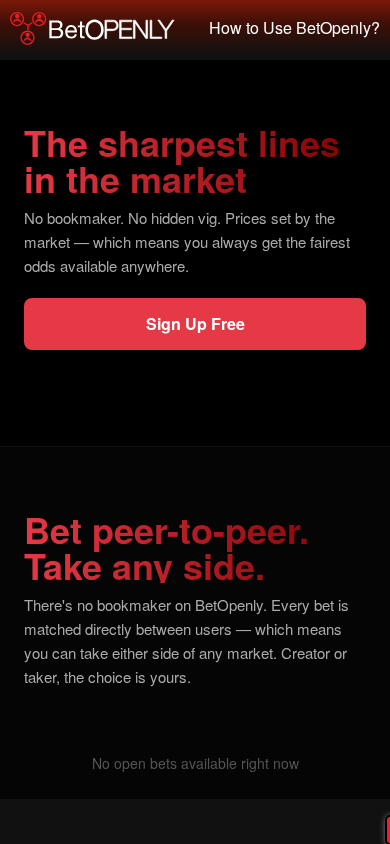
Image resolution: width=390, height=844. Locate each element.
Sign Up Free (195, 323)
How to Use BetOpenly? (294, 27)
